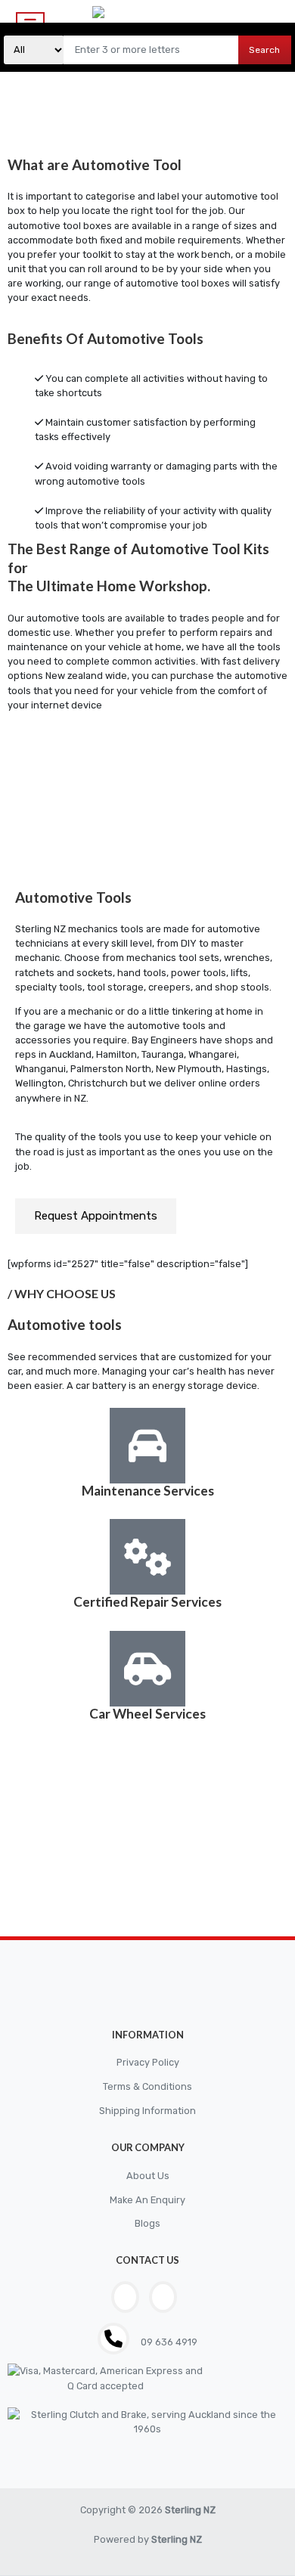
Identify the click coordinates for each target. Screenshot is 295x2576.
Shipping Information (147, 2111)
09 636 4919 (168, 2342)
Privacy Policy (148, 2062)
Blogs (147, 2223)
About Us (148, 2176)
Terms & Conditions (147, 2086)
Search (264, 50)
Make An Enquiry (147, 2200)
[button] (96, 1216)
